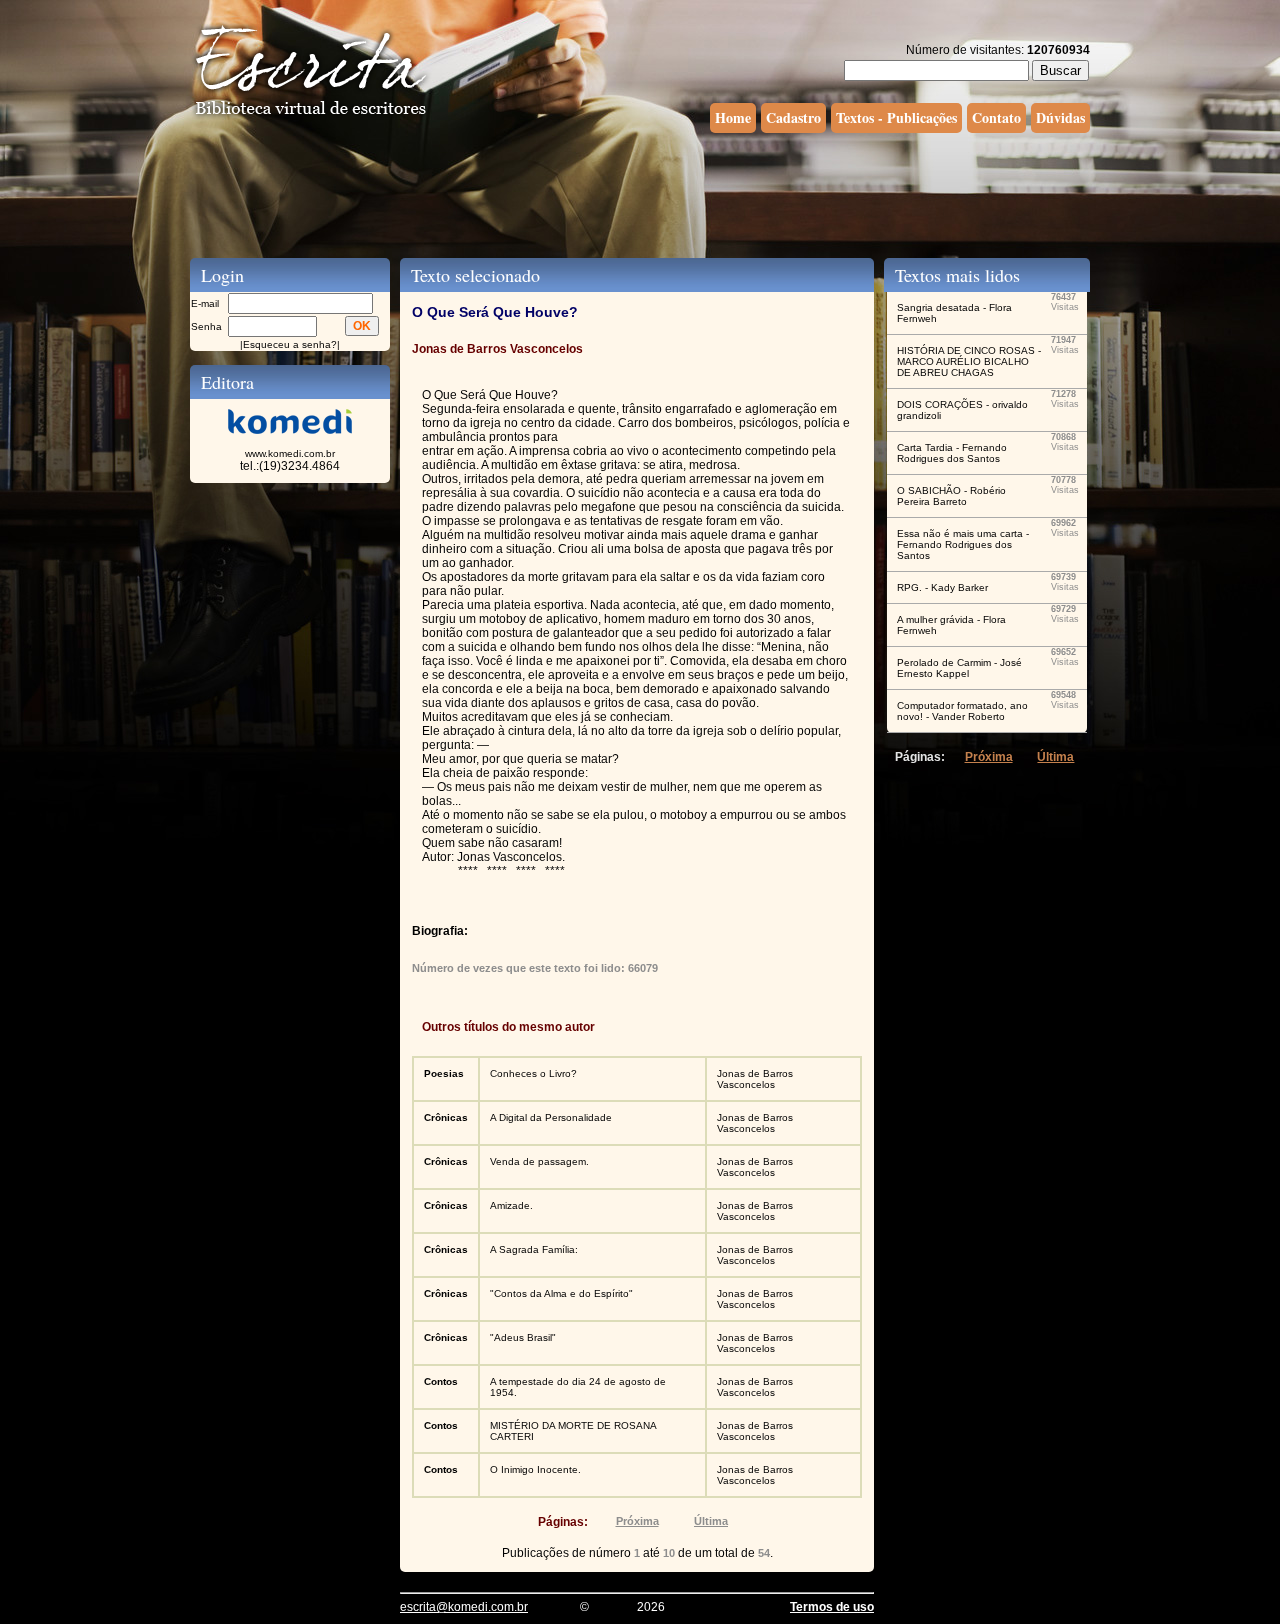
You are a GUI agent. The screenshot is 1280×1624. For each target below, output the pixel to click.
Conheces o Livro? (533, 1073)
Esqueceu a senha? (290, 344)
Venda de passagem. (539, 1161)
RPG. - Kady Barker (942, 587)
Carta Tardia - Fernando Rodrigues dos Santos (952, 453)
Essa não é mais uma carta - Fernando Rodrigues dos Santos (963, 544)
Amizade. (511, 1205)
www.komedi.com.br (290, 453)
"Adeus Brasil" (523, 1337)
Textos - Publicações (896, 117)
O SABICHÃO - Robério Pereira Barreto (951, 496)
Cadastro (793, 117)
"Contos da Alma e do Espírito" (561, 1293)
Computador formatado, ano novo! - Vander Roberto (962, 711)
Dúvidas (1060, 117)
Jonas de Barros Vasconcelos (755, 1079)
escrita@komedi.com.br (464, 1607)
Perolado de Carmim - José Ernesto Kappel (959, 668)
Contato (996, 117)
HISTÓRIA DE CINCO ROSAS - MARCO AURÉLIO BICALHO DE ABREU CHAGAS (969, 361)
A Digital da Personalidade (551, 1117)
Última (711, 1521)
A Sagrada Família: (534, 1249)
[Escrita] (311, 116)
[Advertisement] (640, 193)
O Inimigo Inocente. (535, 1469)
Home (733, 117)
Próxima (637, 1521)
